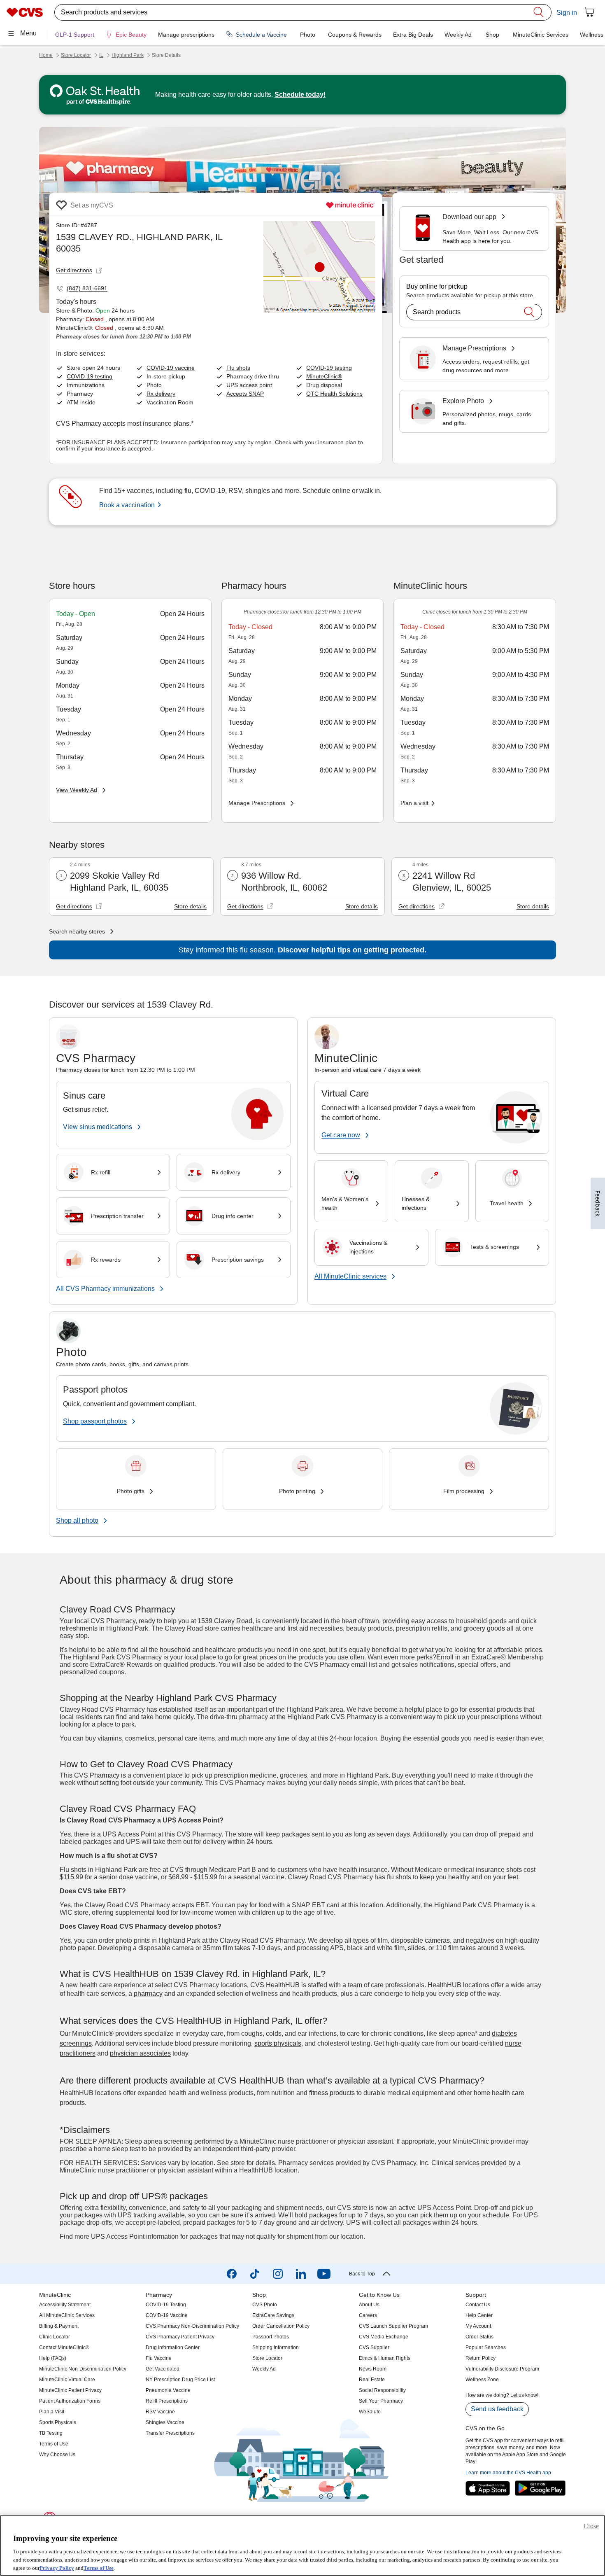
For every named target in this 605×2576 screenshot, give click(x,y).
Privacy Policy (57, 2568)
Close (591, 2526)
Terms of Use (99, 2568)
